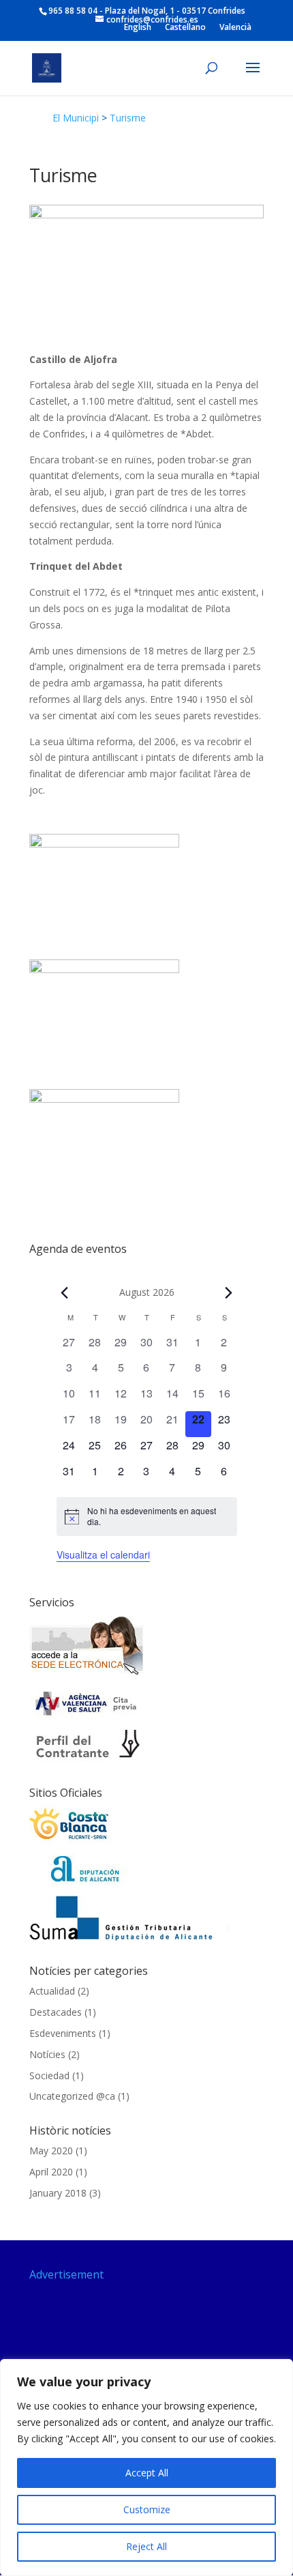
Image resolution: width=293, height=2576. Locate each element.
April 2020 (51, 2172)
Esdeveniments (63, 2033)
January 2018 (58, 2193)
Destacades (56, 2012)
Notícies (47, 2054)
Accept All (147, 2473)
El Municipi (76, 118)
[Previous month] (65, 1292)
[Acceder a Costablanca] (70, 1840)
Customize (147, 2509)
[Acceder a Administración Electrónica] (87, 1674)
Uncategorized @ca (72, 2096)
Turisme (128, 118)
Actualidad (52, 1991)
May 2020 (51, 2151)
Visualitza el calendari (103, 1554)
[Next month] (229, 1292)
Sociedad (49, 2075)
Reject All (146, 2546)
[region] (146, 2468)
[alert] (147, 1517)
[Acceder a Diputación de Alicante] (87, 1882)
